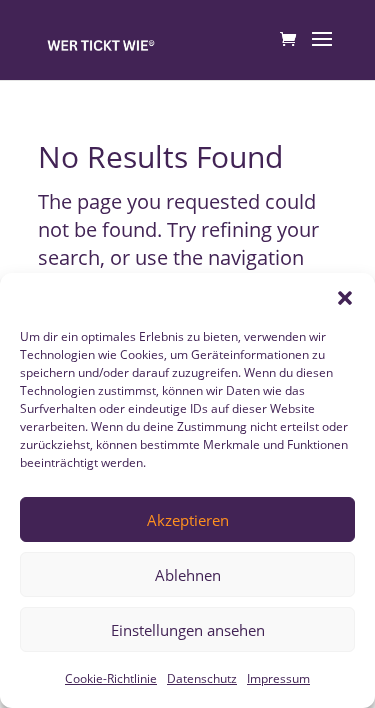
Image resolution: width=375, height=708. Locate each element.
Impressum (278, 678)
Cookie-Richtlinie (111, 678)
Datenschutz (202, 678)
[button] (345, 298)
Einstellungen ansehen (188, 630)
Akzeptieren (188, 520)
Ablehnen (188, 575)
